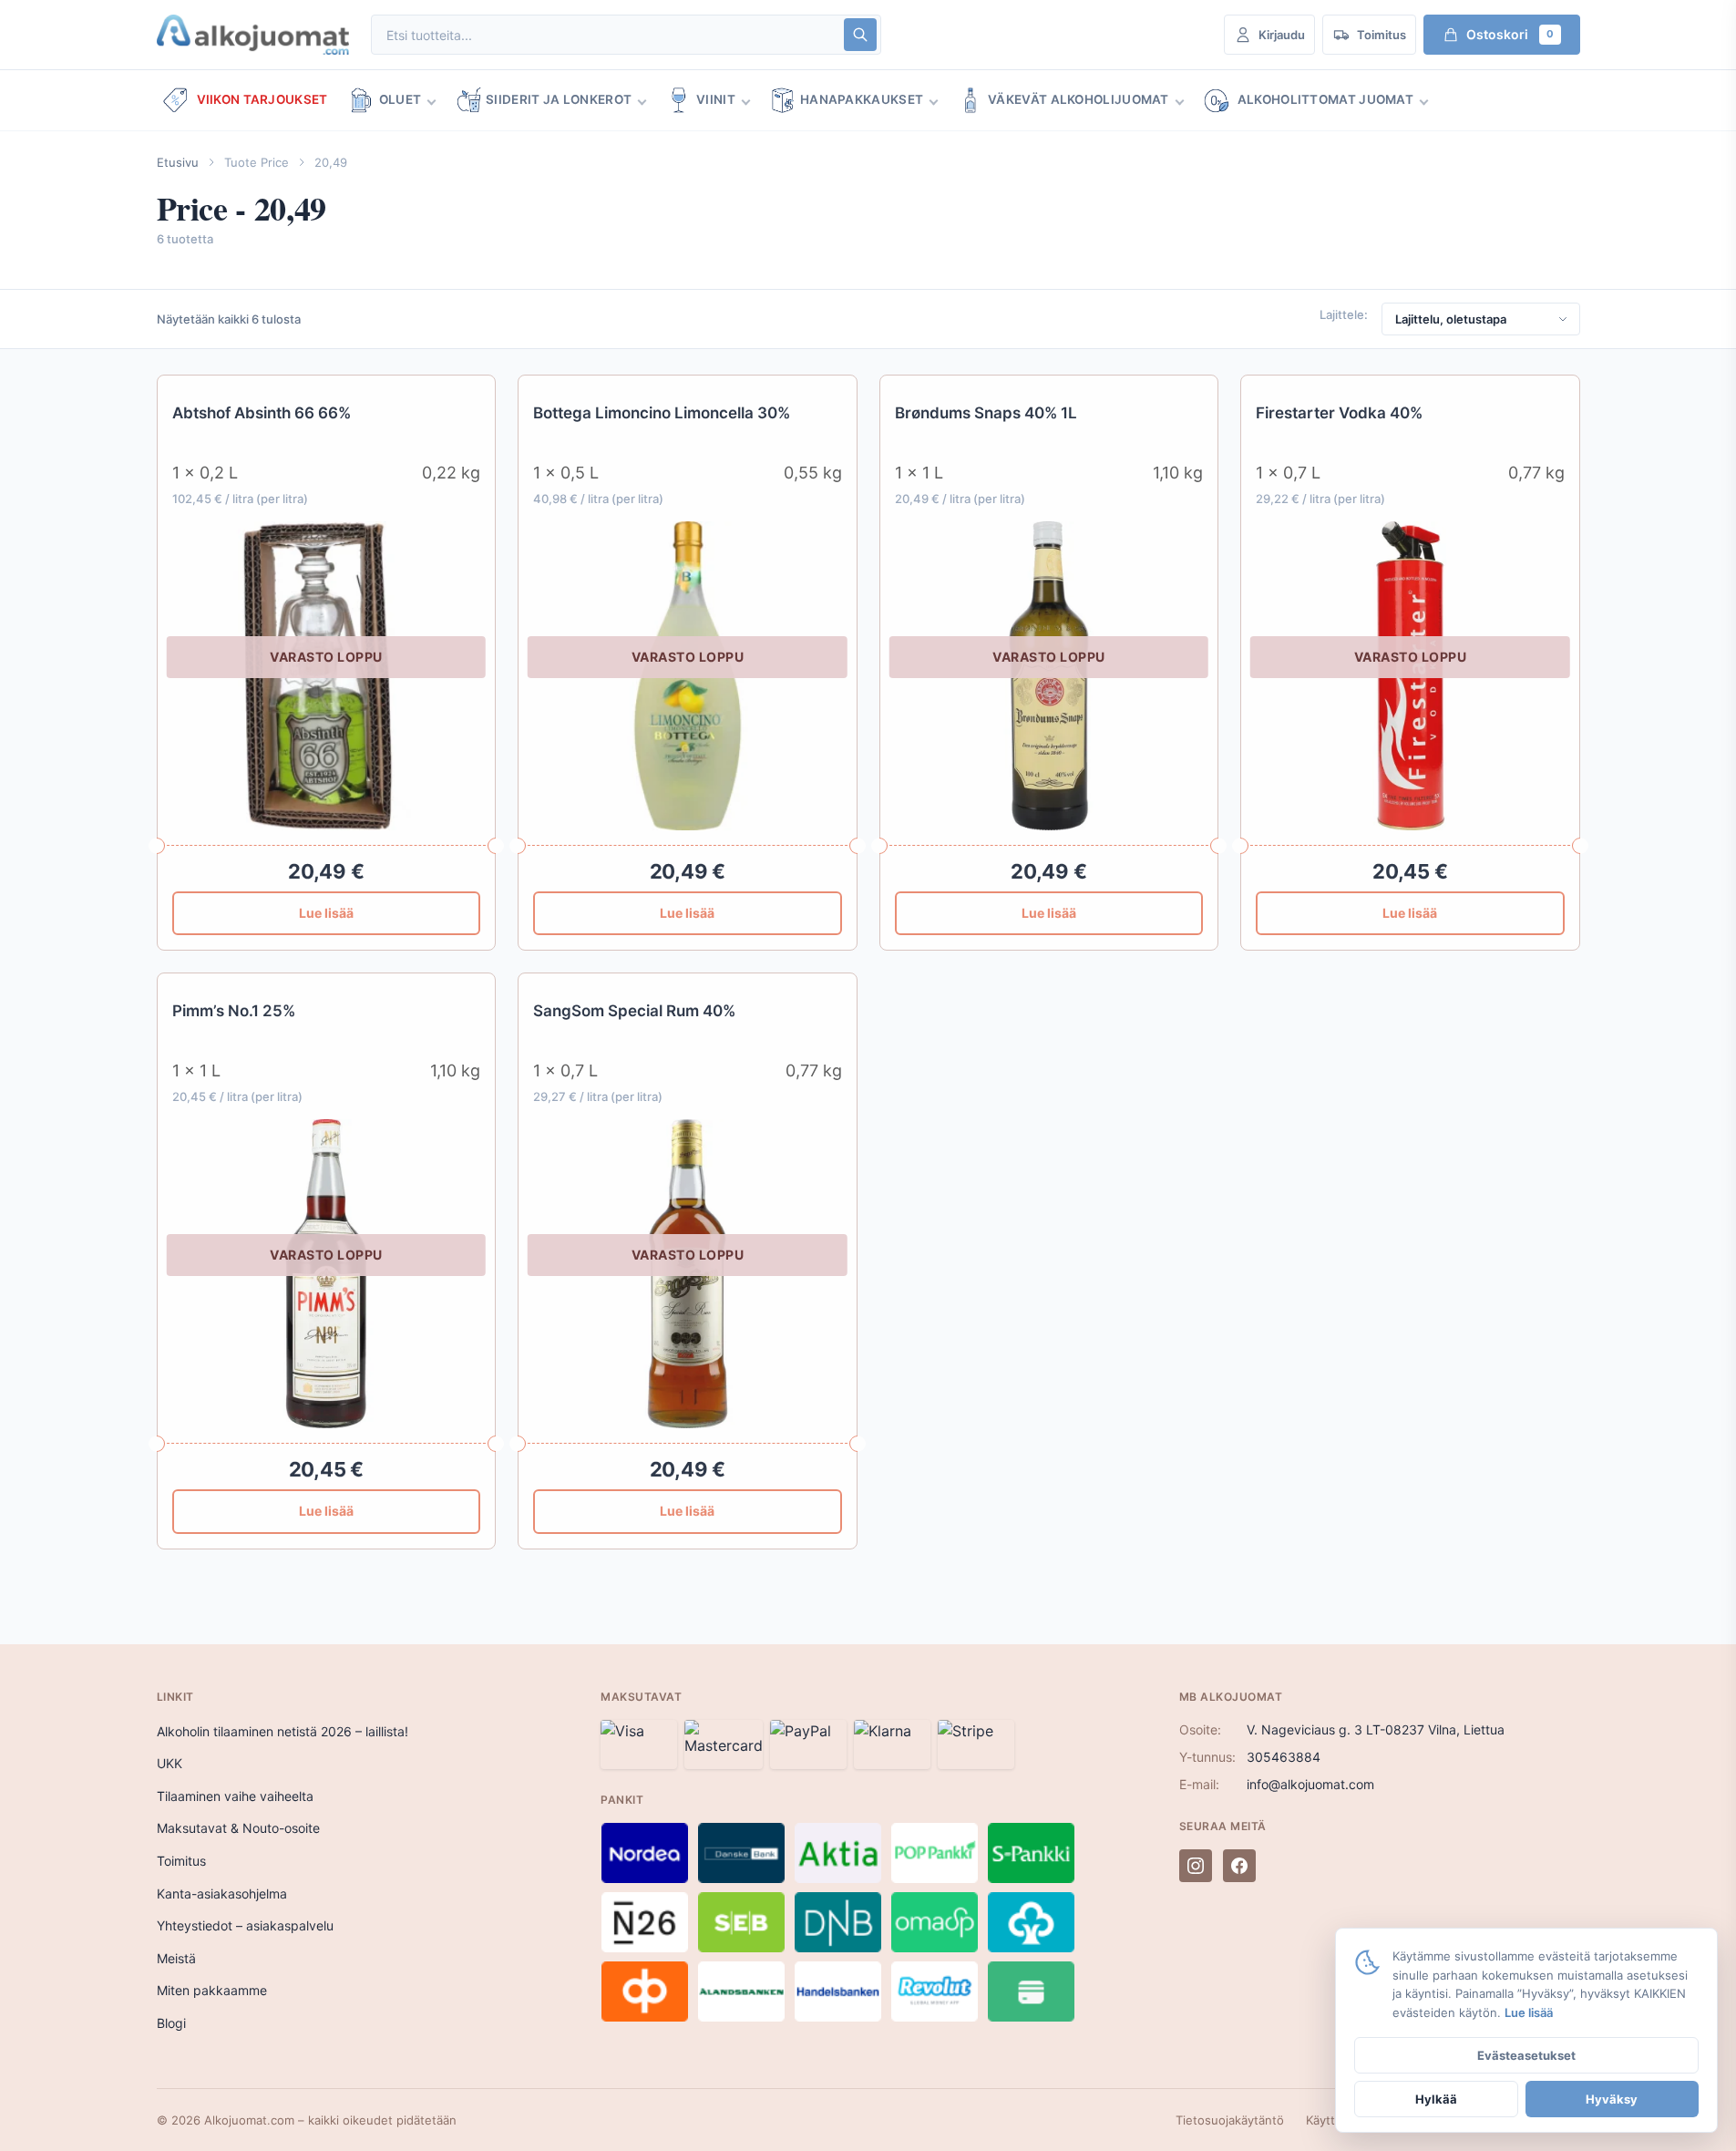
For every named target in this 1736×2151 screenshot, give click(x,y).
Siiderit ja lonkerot (559, 99)
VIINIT (716, 99)
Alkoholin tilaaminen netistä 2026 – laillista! (282, 1731)
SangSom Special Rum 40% (634, 1011)
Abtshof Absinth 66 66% (262, 413)
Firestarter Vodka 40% (1339, 413)
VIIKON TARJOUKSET (262, 99)
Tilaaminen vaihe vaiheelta (235, 1796)
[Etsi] (860, 35)
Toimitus (181, 1861)
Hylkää (1436, 2099)
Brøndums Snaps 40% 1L (986, 413)
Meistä (176, 1958)
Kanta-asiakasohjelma (222, 1894)
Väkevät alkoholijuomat (1079, 99)
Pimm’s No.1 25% (234, 1011)
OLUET (401, 99)
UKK (169, 1763)
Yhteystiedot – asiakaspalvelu (245, 1925)
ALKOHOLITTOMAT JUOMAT (1325, 99)
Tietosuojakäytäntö (1230, 2120)
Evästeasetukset (1526, 2055)
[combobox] (606, 35)
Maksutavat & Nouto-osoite (238, 1828)
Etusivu (178, 162)
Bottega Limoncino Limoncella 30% (662, 413)
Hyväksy (1612, 2099)
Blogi (171, 2023)
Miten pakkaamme (212, 1990)
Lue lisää (326, 913)
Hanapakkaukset (862, 99)
